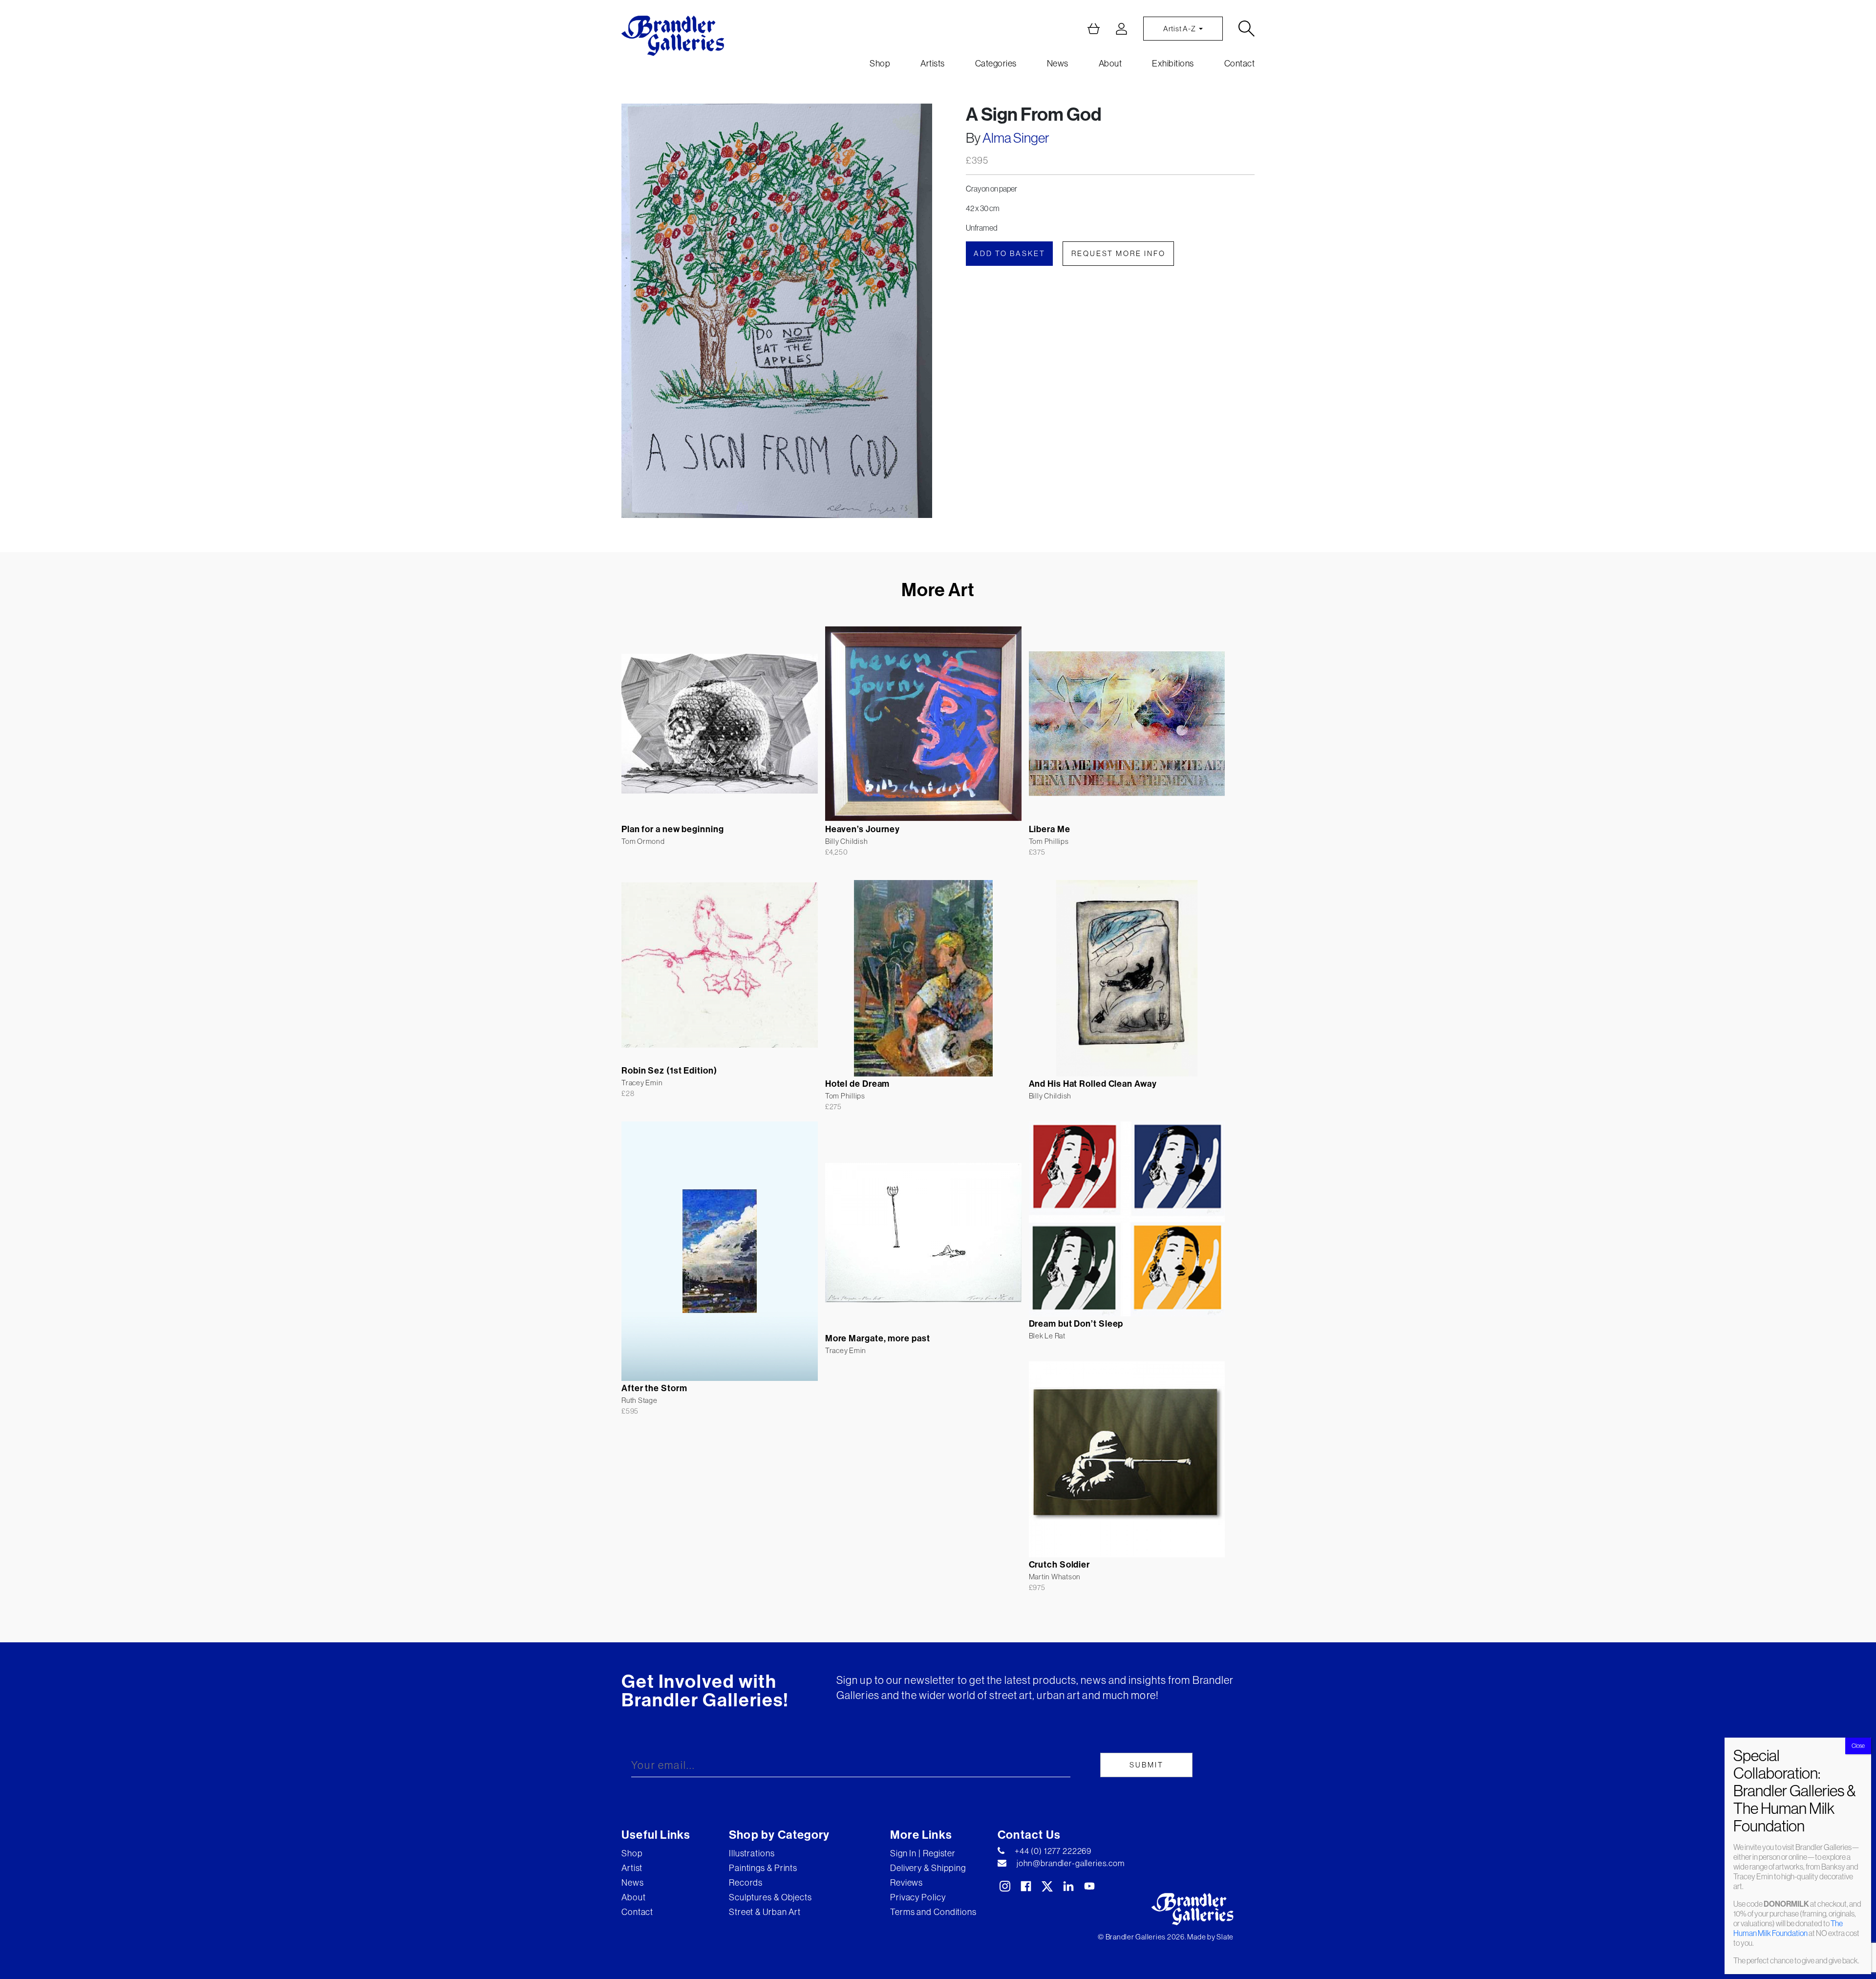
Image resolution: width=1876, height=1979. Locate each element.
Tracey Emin (642, 1083)
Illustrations (752, 1853)
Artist (632, 1868)
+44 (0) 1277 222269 (1053, 1851)
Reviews (906, 1882)
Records (746, 1882)
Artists (933, 63)
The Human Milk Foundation (1788, 1928)
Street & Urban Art (765, 1912)
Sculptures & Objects (770, 1897)
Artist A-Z (1180, 29)
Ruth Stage (640, 1400)
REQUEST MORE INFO (1119, 253)
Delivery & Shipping (928, 1868)
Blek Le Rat (1047, 1336)
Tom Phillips (1049, 841)
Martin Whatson (1055, 1577)
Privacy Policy (918, 1897)
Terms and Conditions (933, 1912)
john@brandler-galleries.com (1071, 1863)
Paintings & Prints (763, 1868)
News (1058, 63)
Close (1858, 1746)
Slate (1225, 1937)
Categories (996, 63)
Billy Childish (847, 841)
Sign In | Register (923, 1853)
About (1110, 63)
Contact (1240, 63)
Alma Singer (1016, 138)
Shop (880, 63)
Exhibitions (1173, 63)
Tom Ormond (643, 841)
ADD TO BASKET (1010, 253)
